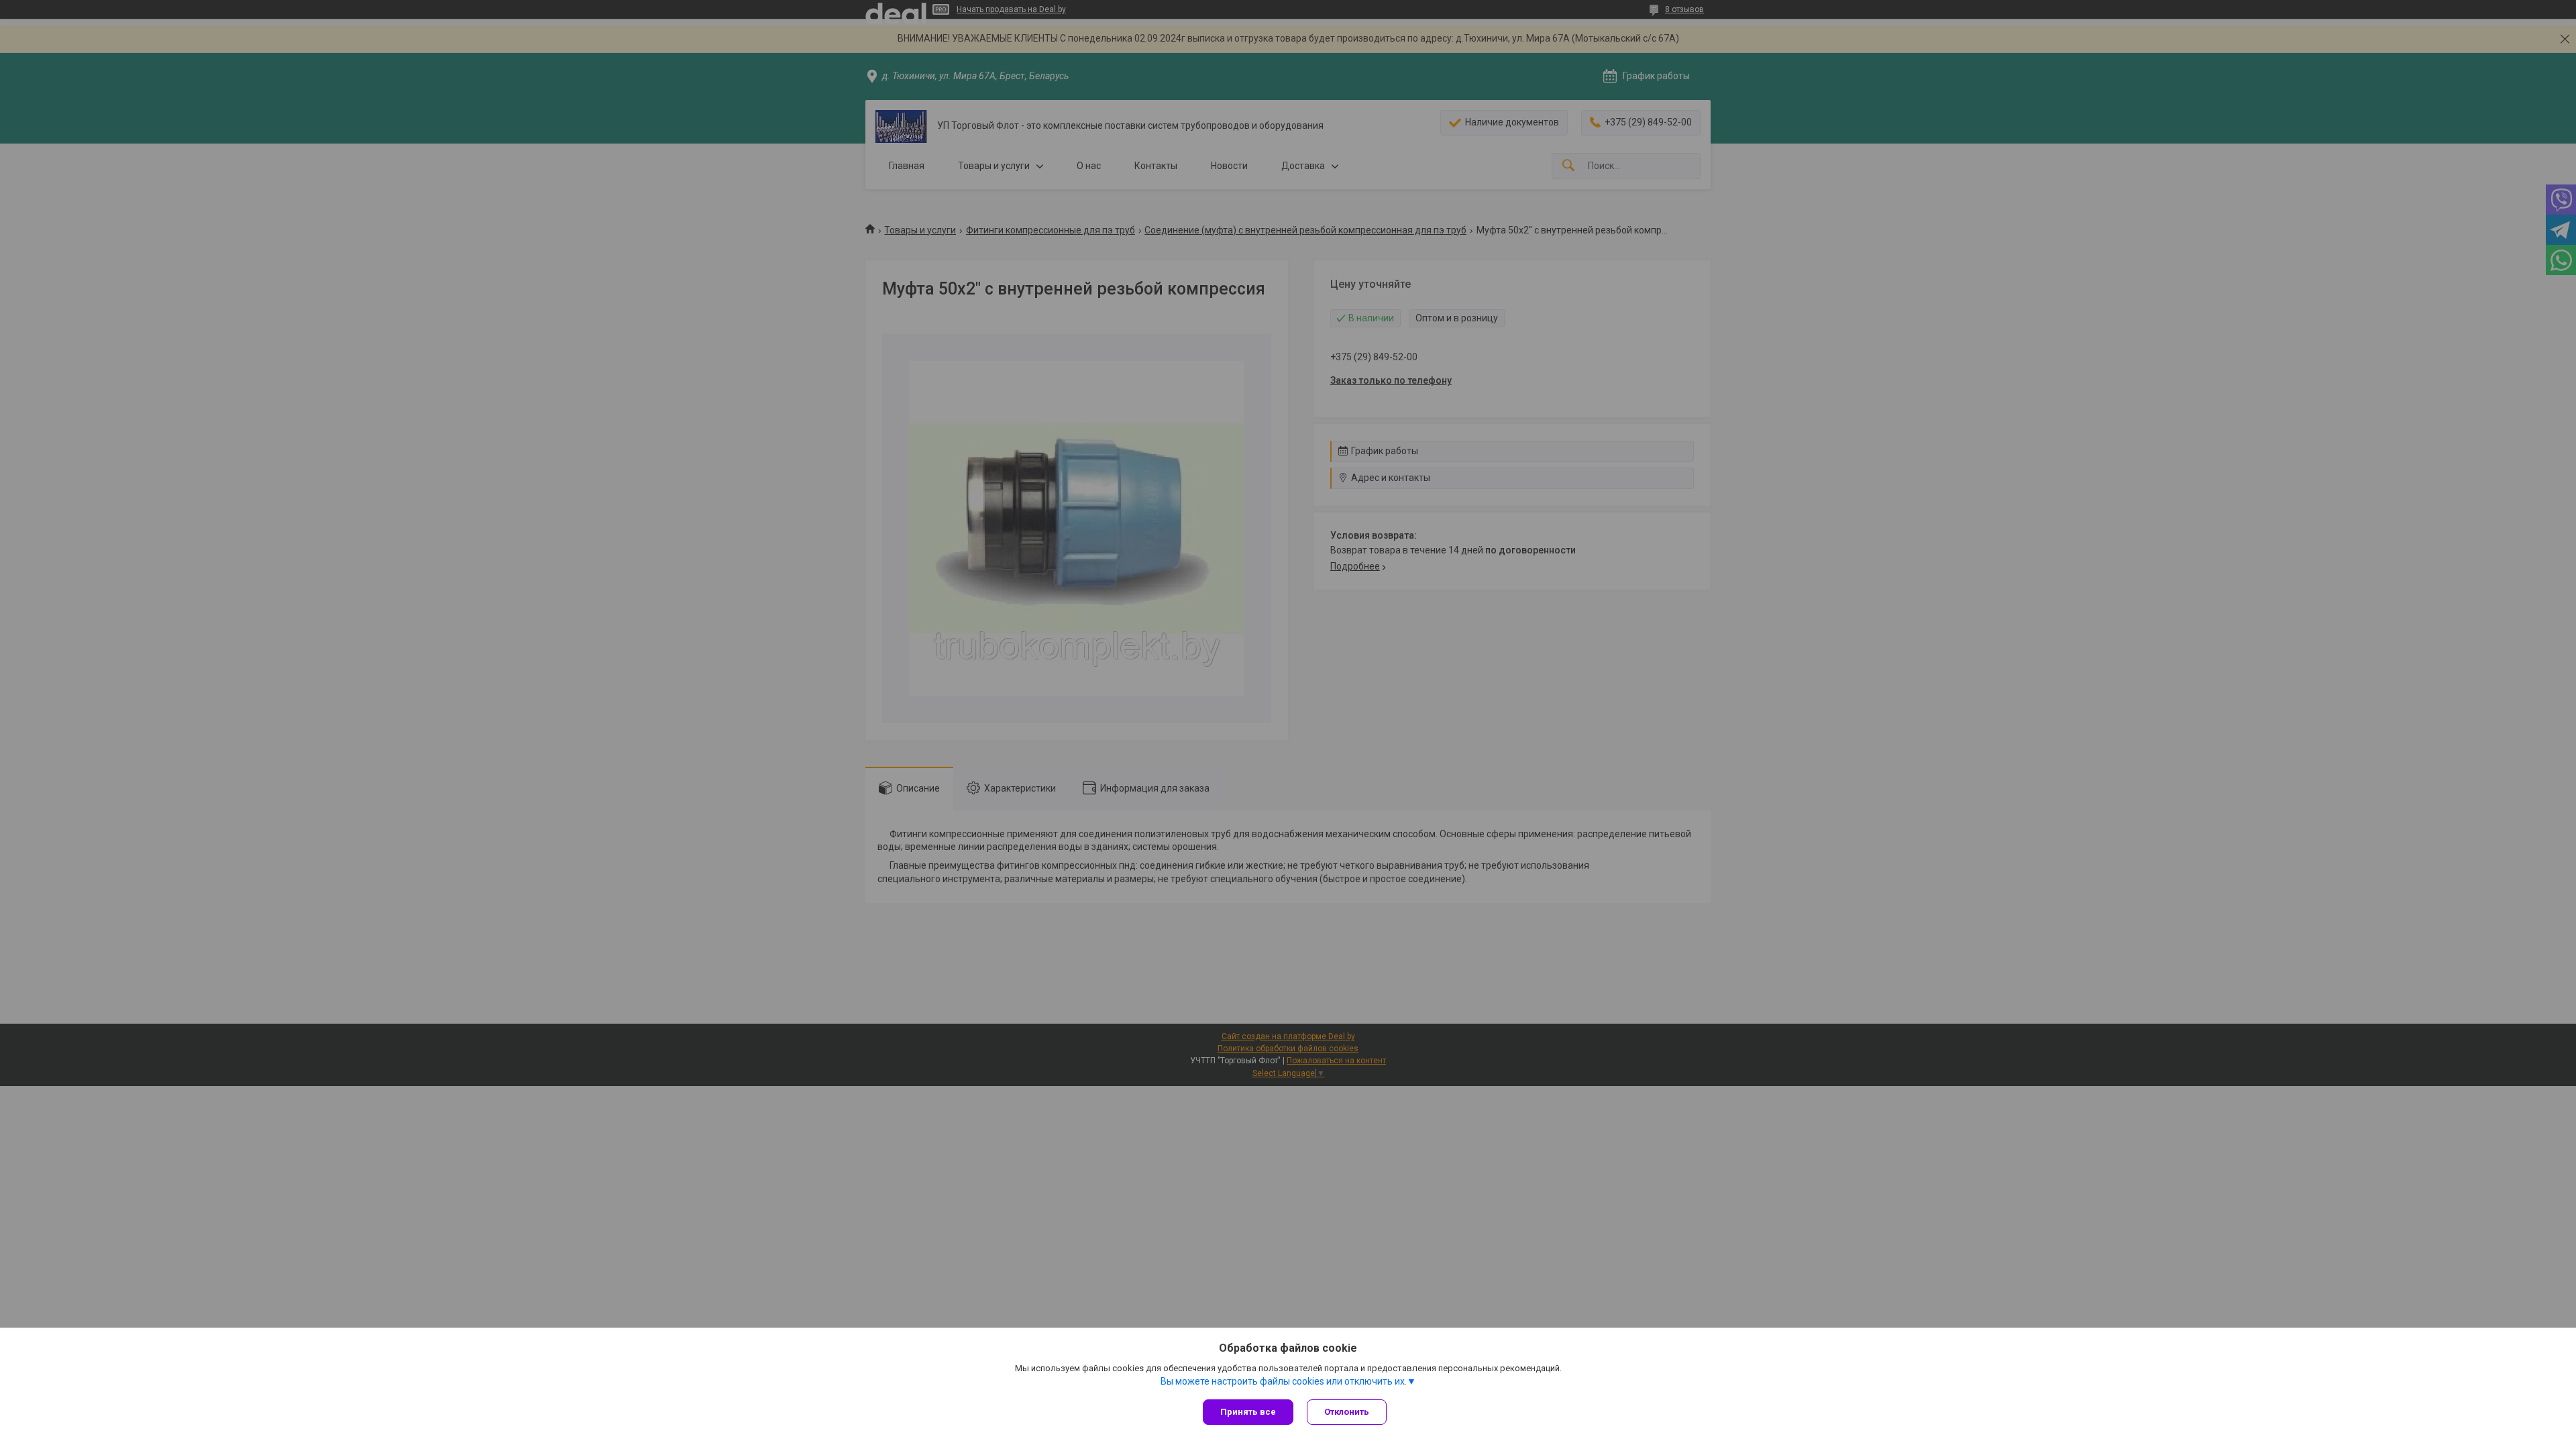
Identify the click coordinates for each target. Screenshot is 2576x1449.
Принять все (1248, 1412)
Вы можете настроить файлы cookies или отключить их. (1284, 1381)
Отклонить (1347, 1412)
